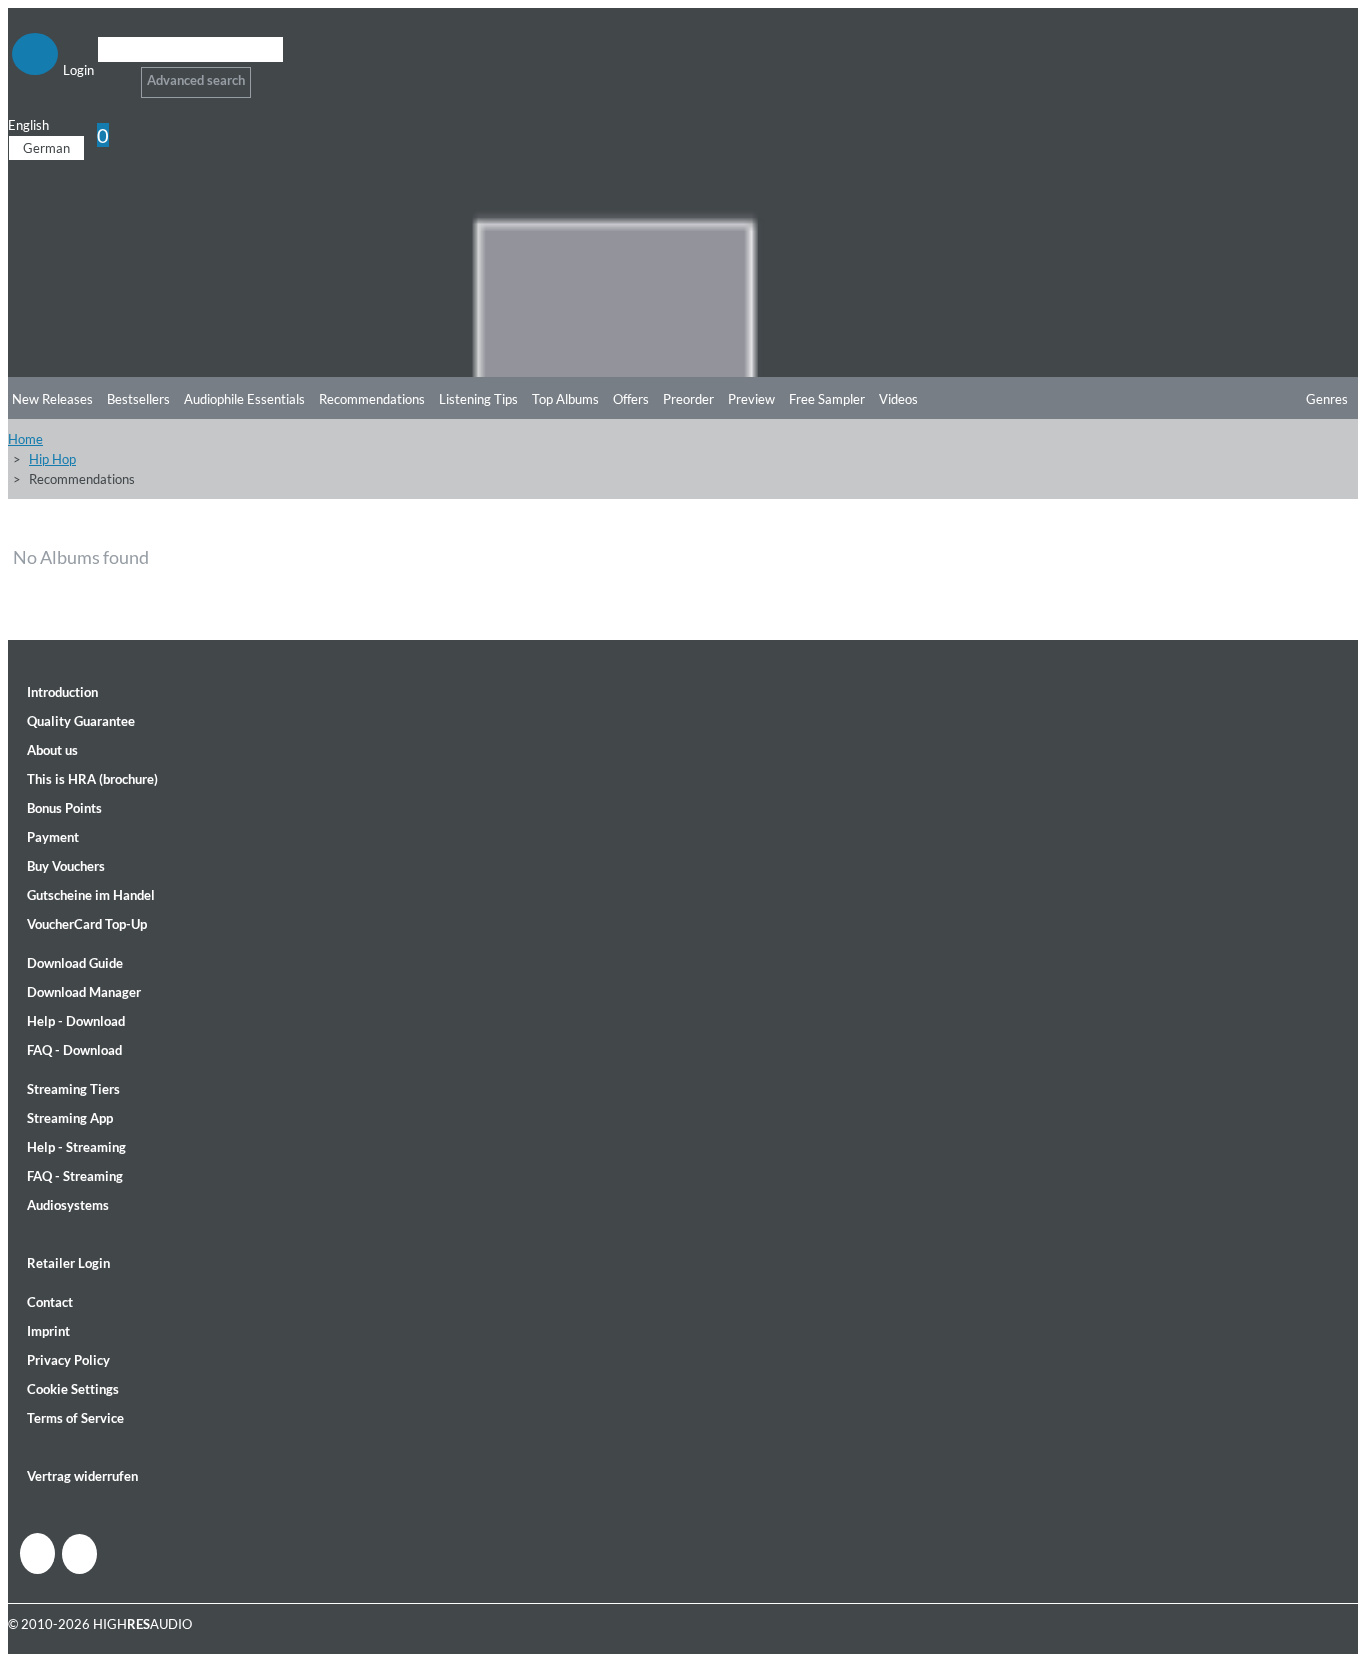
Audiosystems (68, 1205)
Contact (50, 1302)
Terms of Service (75, 1418)
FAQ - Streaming (75, 1176)
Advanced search (196, 80)
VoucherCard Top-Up (87, 924)
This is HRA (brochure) (92, 779)
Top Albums (565, 399)
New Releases (52, 399)
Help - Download (76, 1021)
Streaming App (70, 1118)
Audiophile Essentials (244, 399)
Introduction (62, 692)
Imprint (48, 1331)
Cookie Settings (73, 1389)
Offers (631, 399)
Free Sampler (827, 399)
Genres (1327, 399)
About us (52, 750)
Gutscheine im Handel (91, 895)
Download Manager (84, 992)
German (46, 148)
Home (25, 439)
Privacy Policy (68, 1360)
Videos (898, 399)
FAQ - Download (74, 1050)
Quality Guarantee (81, 721)
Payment (53, 837)
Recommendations (372, 399)
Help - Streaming (76, 1147)
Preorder (688, 399)
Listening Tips (478, 399)
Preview (751, 399)
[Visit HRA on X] (79, 1554)
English (28, 125)
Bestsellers (138, 399)
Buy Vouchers (66, 866)
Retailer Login (68, 1263)
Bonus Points (64, 808)
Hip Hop (52, 459)
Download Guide (75, 963)
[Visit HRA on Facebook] (37, 1553)
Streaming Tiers (73, 1089)
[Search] (110, 74)
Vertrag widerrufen (82, 1476)
